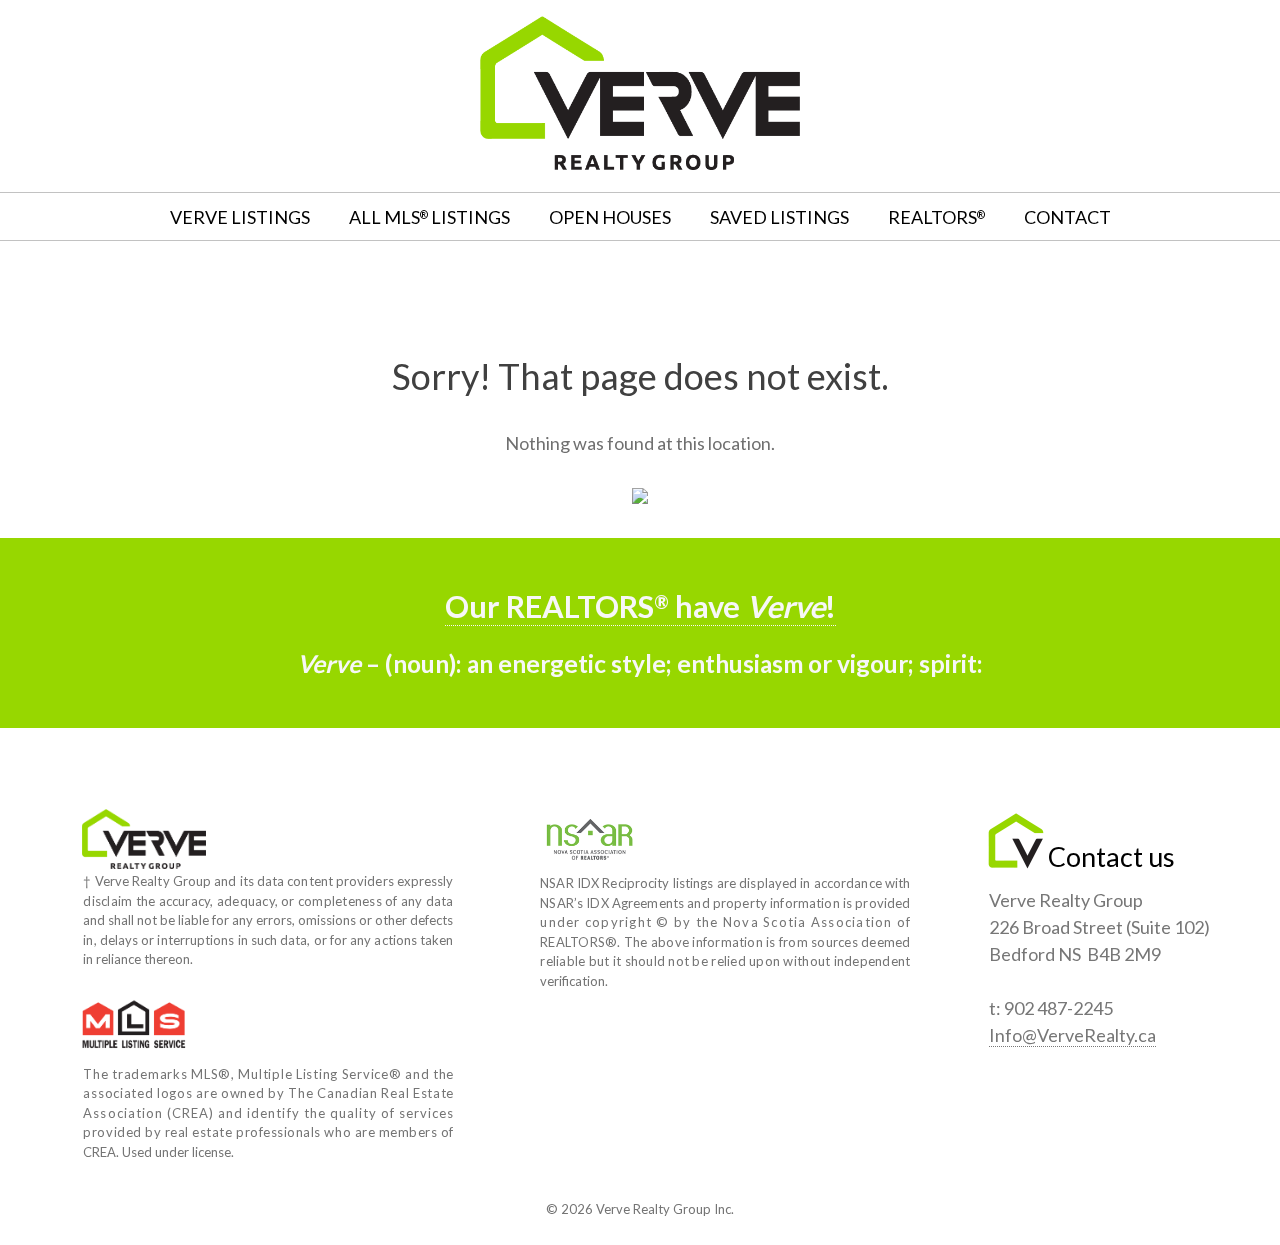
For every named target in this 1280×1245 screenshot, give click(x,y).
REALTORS (936, 217)
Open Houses (610, 217)
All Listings (429, 217)
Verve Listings (240, 217)
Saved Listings (779, 217)
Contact (1067, 217)
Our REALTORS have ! (640, 606)
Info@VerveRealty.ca (1072, 1035)
